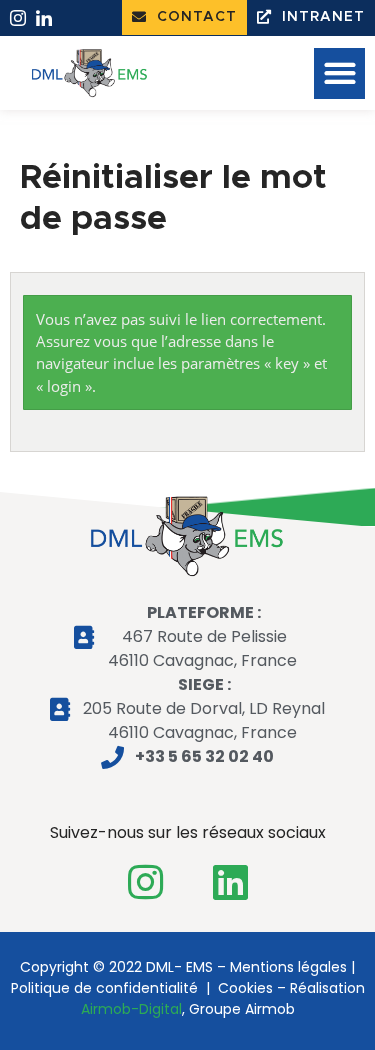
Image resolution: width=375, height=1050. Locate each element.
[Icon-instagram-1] (18, 18)
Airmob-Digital (131, 1009)
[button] (184, 17)
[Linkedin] (230, 882)
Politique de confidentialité (104, 988)
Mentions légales (288, 967)
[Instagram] (145, 882)
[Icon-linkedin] (44, 18)
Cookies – (252, 988)
